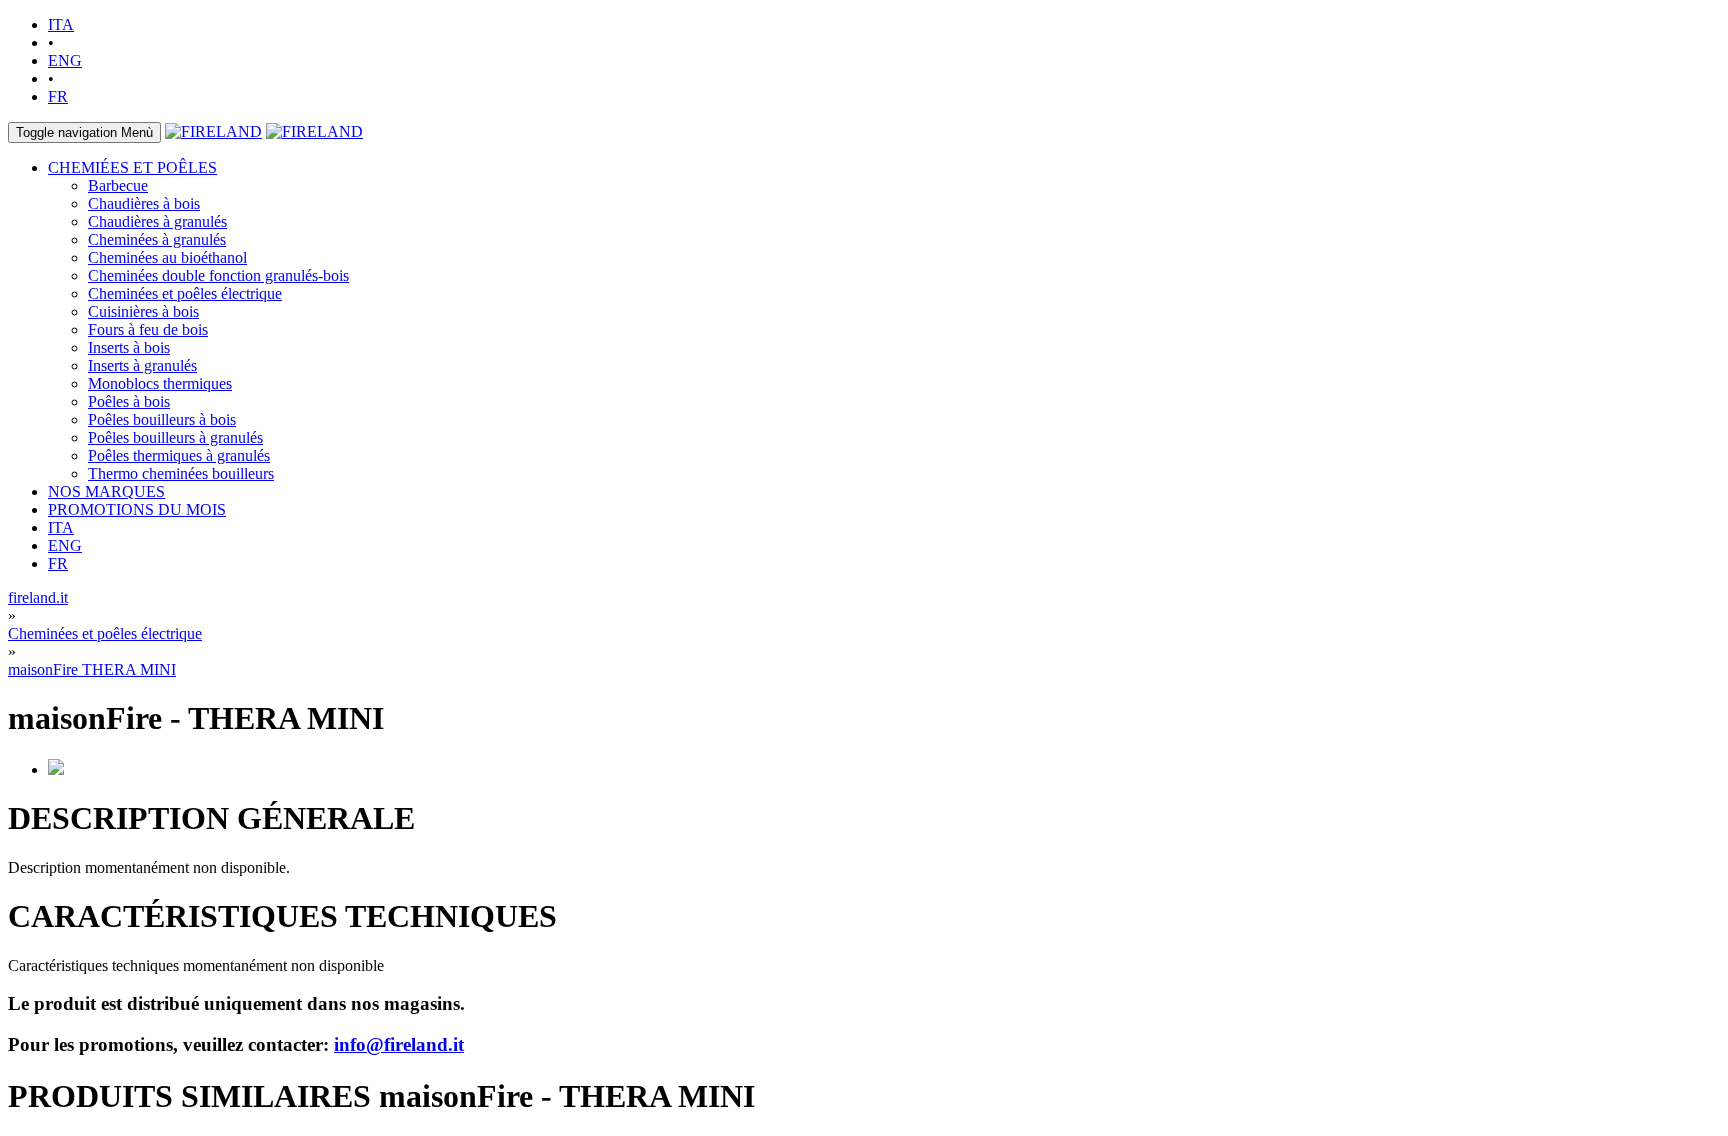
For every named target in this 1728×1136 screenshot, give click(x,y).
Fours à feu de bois (148, 329)
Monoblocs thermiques (160, 383)
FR (58, 96)
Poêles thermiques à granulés (179, 455)
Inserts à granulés (142, 365)
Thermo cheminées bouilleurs (181, 473)
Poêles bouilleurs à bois (162, 419)
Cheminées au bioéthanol (167, 257)
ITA (61, 24)
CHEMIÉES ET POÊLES (132, 167)
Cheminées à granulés (157, 239)
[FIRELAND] (213, 131)
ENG (65, 60)
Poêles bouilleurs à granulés (175, 437)
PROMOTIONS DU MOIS (137, 509)
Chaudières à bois (144, 203)
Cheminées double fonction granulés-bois (218, 275)
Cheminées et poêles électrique (185, 293)
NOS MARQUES (106, 491)
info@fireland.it (399, 1044)
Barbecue (118, 185)
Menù (84, 132)
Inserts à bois (129, 347)
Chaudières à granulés (157, 221)
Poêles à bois (129, 401)
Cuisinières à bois (143, 311)
